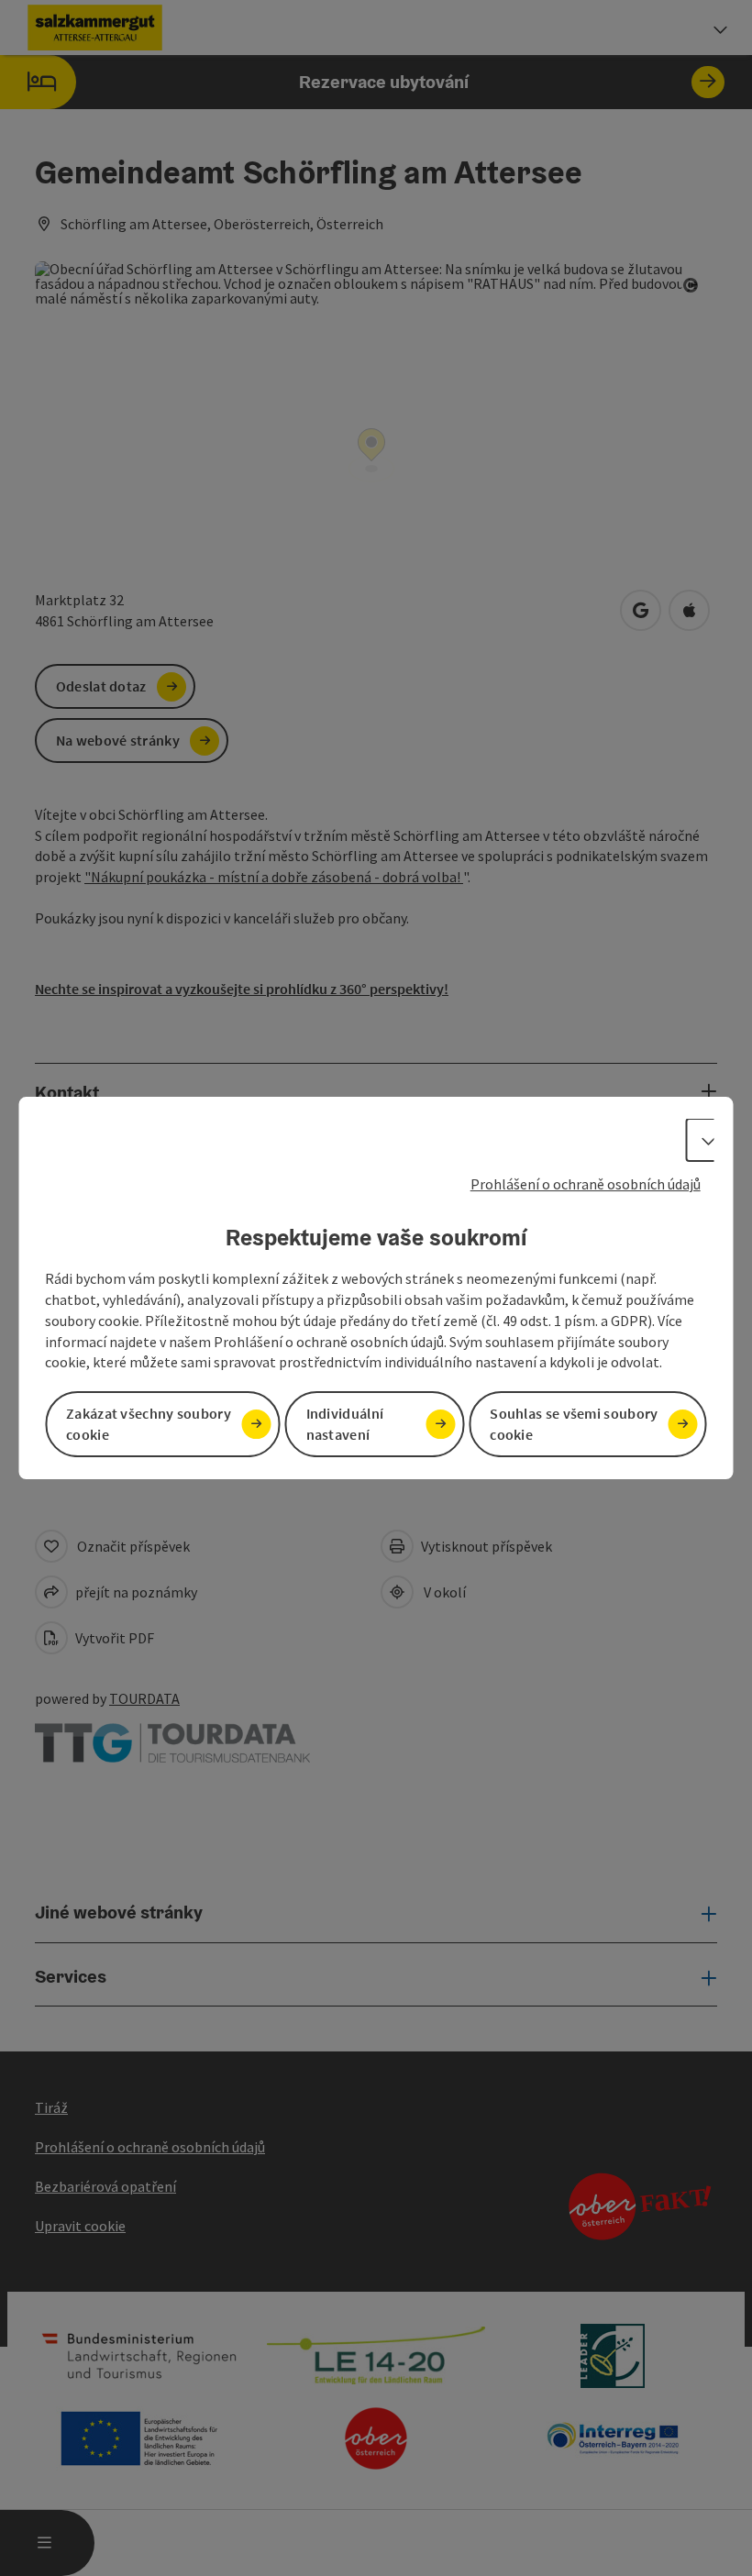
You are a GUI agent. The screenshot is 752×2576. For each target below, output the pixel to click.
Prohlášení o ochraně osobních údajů (586, 1184)
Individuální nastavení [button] (345, 1425)
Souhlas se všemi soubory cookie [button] (574, 1425)
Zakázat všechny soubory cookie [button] (149, 1425)
